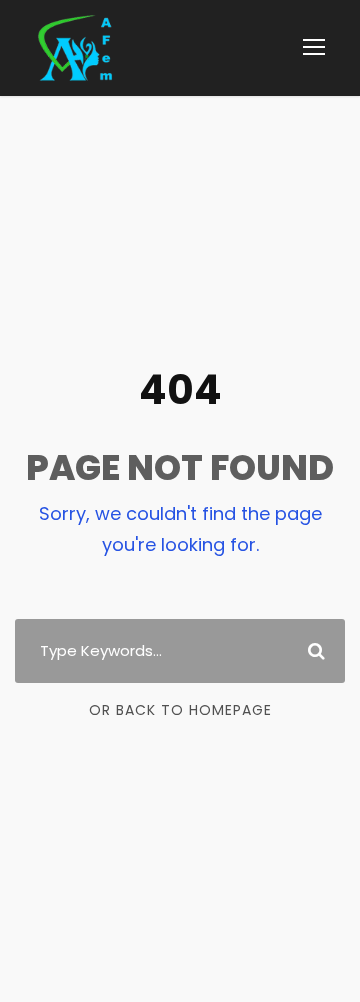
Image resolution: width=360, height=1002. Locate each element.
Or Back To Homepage (180, 710)
